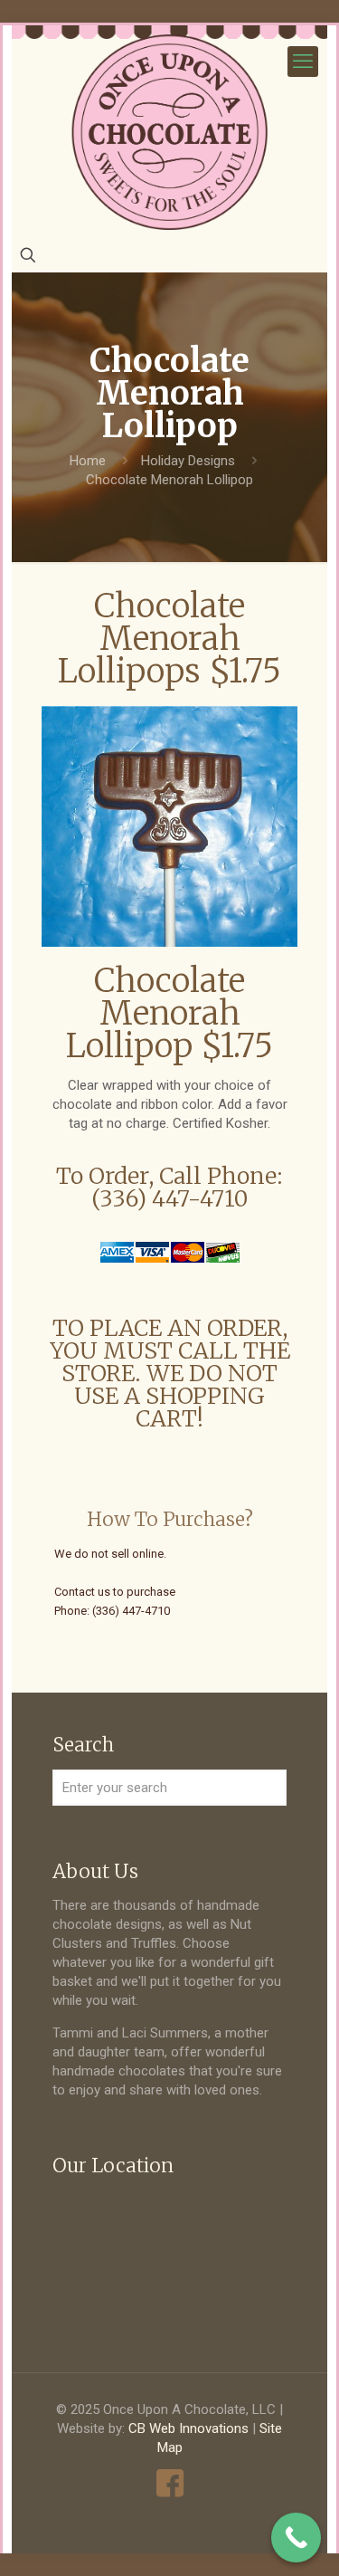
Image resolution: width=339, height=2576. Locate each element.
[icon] (169, 2483)
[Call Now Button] (296, 2538)
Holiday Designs (188, 461)
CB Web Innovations (188, 2428)
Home (88, 461)
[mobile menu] (303, 62)
